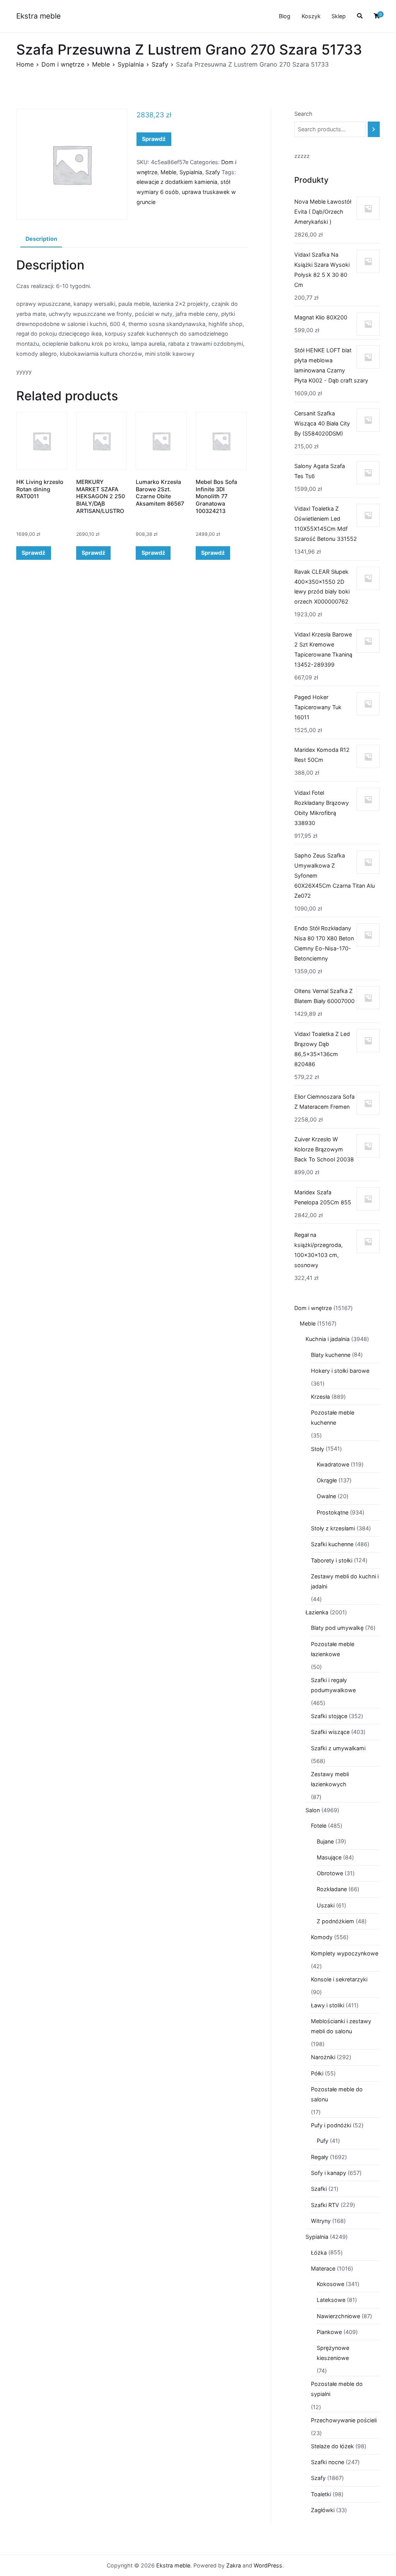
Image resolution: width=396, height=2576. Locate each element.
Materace (323, 2268)
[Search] (374, 129)
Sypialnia (131, 64)
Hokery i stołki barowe (340, 1371)
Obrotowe (330, 1873)
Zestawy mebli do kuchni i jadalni (345, 1581)
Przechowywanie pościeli (344, 2420)
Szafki (319, 2189)
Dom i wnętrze (63, 64)
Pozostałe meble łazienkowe (333, 1649)
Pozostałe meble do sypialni (337, 2389)
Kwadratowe (333, 1464)
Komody (322, 1937)
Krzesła (320, 1397)
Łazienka (317, 1612)
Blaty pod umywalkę (337, 1628)
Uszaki (326, 1905)
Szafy (160, 64)
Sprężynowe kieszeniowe (333, 2353)
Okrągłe (327, 1480)
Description (41, 239)
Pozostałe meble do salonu (337, 2094)
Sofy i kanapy (329, 2173)
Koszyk (311, 16)
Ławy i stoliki (328, 2005)
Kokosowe (330, 2284)
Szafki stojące (329, 1716)
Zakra (234, 2565)
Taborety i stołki (332, 1560)
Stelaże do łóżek (332, 2446)
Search (303, 114)
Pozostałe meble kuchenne (333, 1417)
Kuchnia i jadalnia (328, 1339)
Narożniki (323, 2057)
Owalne (326, 1496)
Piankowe (329, 2332)
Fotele (319, 1826)
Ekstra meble (38, 16)
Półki (317, 2073)
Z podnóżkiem (335, 1921)
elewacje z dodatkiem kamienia (177, 182)
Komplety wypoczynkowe (345, 1953)
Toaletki (321, 2494)
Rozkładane (332, 1889)
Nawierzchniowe (338, 2316)
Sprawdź (154, 139)
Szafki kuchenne (332, 1544)
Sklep (339, 16)
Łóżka (319, 2253)
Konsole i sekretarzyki (339, 1979)
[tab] (41, 239)
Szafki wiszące (330, 1732)
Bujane (325, 1841)
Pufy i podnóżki (331, 2125)
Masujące (329, 1857)
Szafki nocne (328, 2462)
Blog (285, 16)
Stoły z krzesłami (333, 1528)
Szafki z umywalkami (338, 1748)
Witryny (321, 2221)
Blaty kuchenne (331, 1355)
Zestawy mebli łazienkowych (330, 1779)
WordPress (268, 2565)
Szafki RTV (325, 2205)
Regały (320, 2157)
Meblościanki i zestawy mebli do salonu (341, 2026)
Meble (101, 64)
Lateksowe (331, 2300)
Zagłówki (323, 2510)
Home (25, 64)
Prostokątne (333, 1512)
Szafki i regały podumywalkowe (333, 1685)
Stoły (317, 1449)
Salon (313, 1810)
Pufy (323, 2141)
